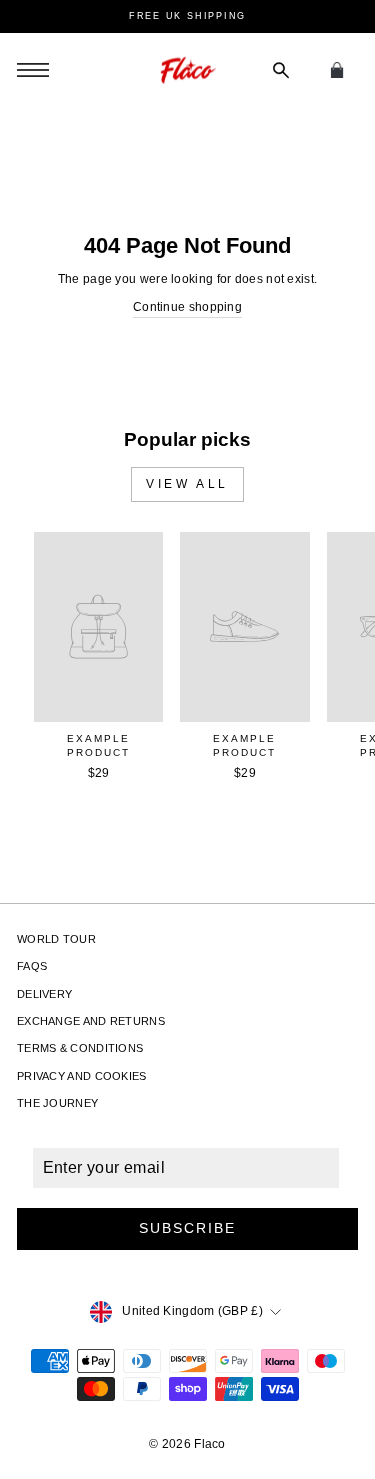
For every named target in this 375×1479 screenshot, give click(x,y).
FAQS (32, 966)
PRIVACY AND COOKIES (82, 1076)
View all (187, 484)
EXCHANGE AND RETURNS (91, 1021)
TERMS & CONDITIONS (80, 1048)
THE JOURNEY (57, 1103)
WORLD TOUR (56, 939)
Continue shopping (187, 307)
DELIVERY (44, 994)
